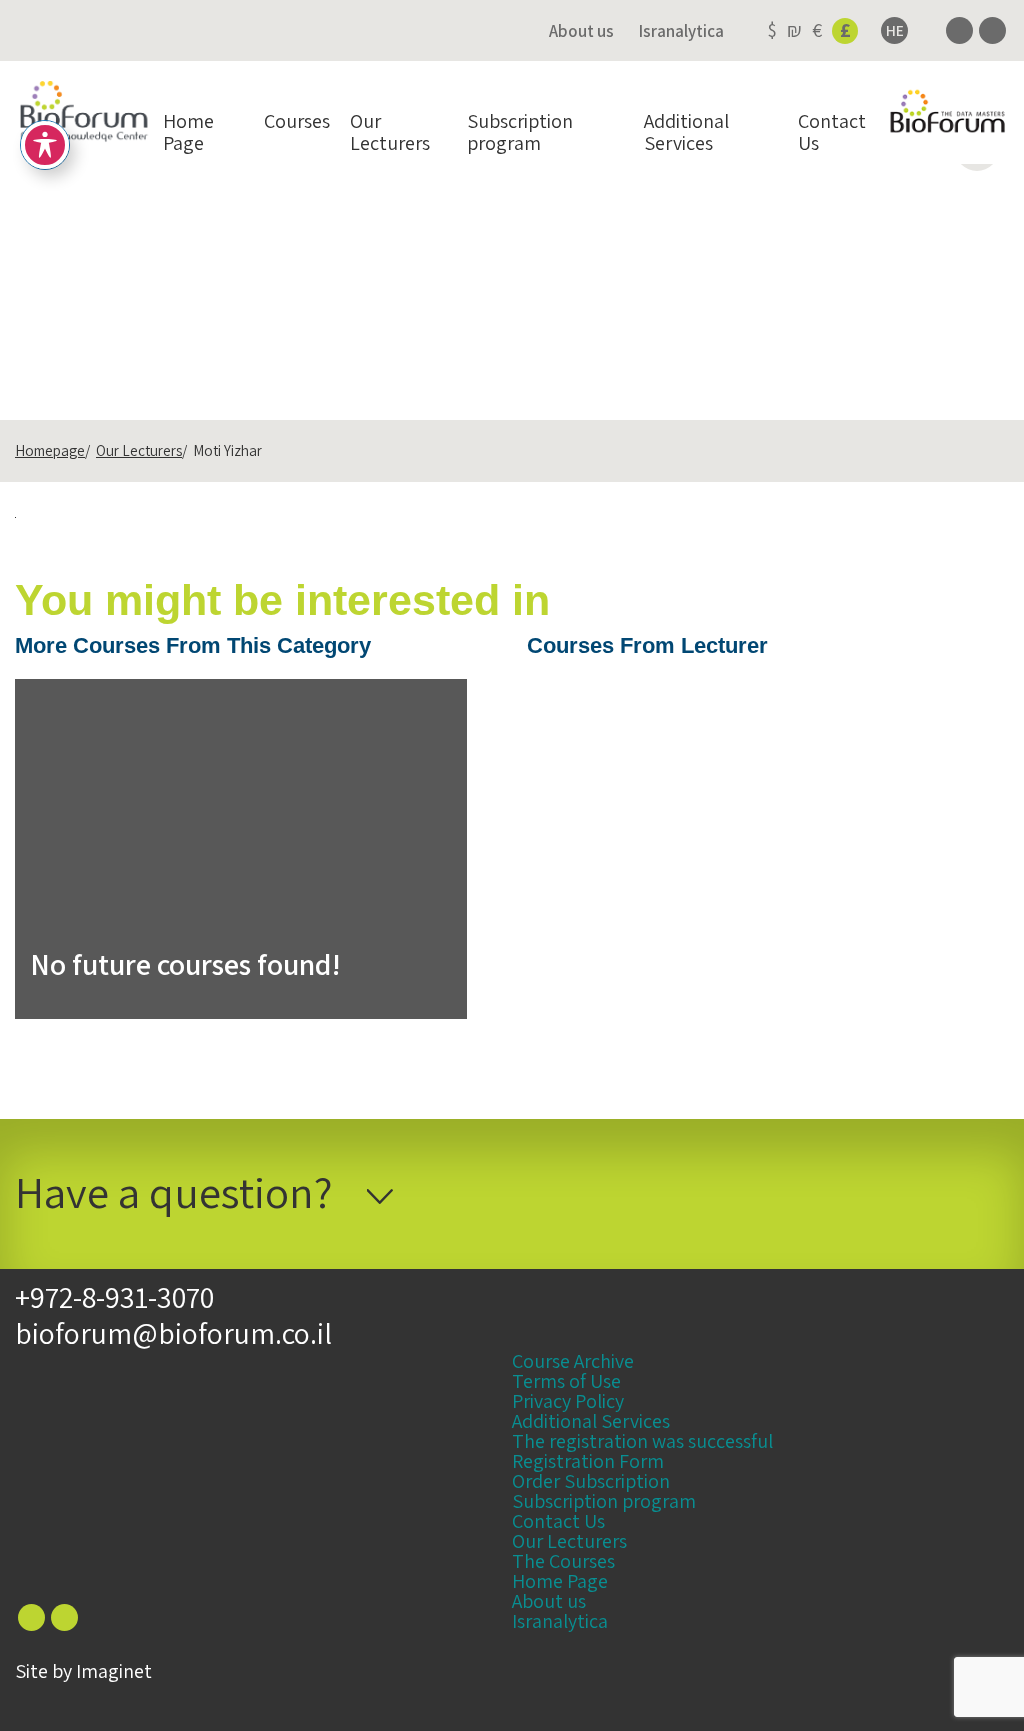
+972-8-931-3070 (114, 1297)
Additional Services (686, 132)
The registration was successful (642, 1441)
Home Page (188, 132)
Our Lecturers (390, 132)
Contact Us (832, 132)
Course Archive (573, 1361)
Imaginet (114, 1671)
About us (581, 31)
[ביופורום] (84, 112)
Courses (297, 121)
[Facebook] (959, 30)
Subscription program (520, 132)
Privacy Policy (568, 1401)
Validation (440, 256)
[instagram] (992, 30)
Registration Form (588, 1461)
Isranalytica (681, 31)
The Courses (563, 1561)
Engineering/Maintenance (279, 256)
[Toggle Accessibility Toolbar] (45, 145)
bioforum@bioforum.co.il (173, 1333)
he (895, 30)
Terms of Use (566, 1381)
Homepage (50, 450)
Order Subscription (591, 1481)
